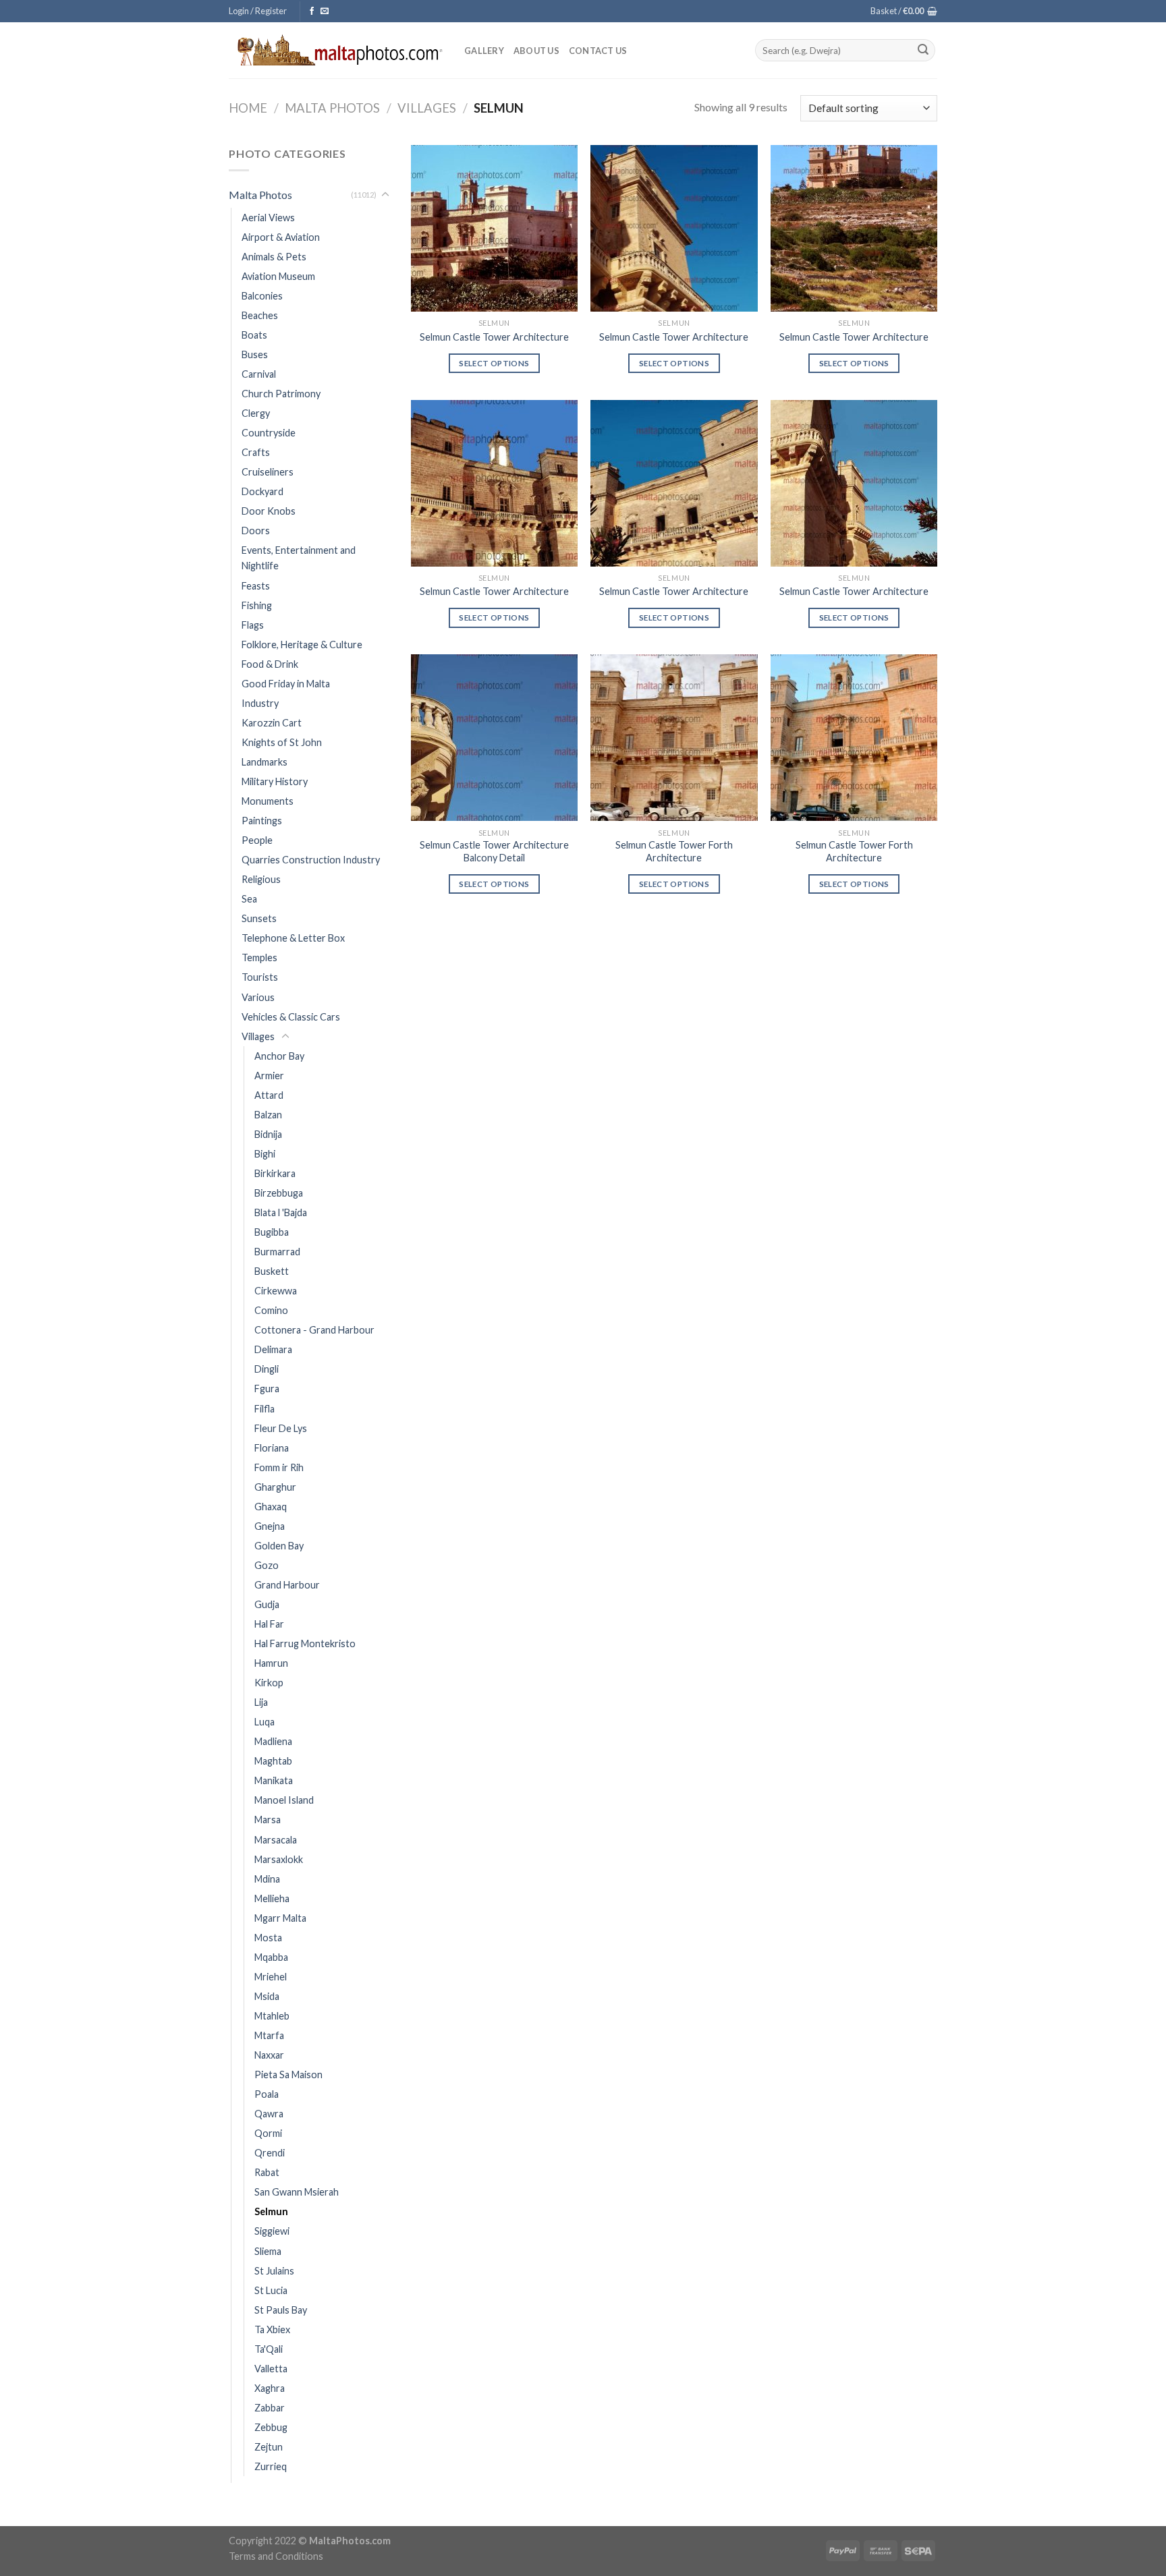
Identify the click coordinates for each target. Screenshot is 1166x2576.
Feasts (256, 586)
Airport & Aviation (281, 237)
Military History (275, 781)
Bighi (265, 1154)
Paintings (262, 821)
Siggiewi (272, 2231)
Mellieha (272, 1898)
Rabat (267, 2172)
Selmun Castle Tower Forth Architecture (674, 851)
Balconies (262, 296)
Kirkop (269, 1683)
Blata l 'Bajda (281, 1212)
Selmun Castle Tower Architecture (494, 337)
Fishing (257, 605)
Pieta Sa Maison (288, 2074)
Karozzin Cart (272, 723)
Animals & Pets (274, 257)
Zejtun (269, 2447)
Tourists (260, 977)
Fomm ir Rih (279, 1467)
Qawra (269, 2114)
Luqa (265, 1722)
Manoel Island (284, 1800)
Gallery (484, 51)
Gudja (267, 1604)
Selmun (271, 2211)
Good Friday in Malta (286, 684)
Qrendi (270, 2153)
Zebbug (271, 2427)
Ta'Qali (269, 2349)
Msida (267, 1996)
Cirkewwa (276, 1291)
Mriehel (271, 1977)
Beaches (260, 315)
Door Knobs (269, 511)
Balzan (268, 1115)
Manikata (274, 1780)
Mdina (267, 1879)
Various (258, 997)
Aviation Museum (278, 276)
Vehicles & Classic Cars (291, 1017)
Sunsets (259, 918)
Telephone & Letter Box (293, 938)
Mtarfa (269, 2035)
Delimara (273, 1349)
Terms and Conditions (276, 2556)
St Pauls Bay (281, 2310)
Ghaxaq (271, 1507)
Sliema (268, 2251)
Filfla (265, 1409)
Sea (249, 899)
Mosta (268, 1938)
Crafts (256, 452)
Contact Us (598, 51)
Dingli (267, 1369)
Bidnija (268, 1134)
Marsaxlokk (279, 1859)
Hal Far (269, 1624)
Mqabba (271, 1957)
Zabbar (270, 2408)
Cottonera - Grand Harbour (314, 1330)
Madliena (273, 1741)
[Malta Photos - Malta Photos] (336, 50)
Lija (261, 1702)
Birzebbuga (279, 1193)
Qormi (268, 2133)
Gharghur (275, 1487)
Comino (271, 1310)
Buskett (272, 1271)
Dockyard (262, 491)
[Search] (923, 51)
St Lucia (271, 2290)
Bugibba (272, 1232)
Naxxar (269, 2055)
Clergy (256, 413)
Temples (259, 957)
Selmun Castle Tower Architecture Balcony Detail (494, 851)
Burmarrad (277, 1252)
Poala (267, 2094)
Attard (269, 1095)
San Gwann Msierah (297, 2192)
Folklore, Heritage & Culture (302, 645)
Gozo (267, 1565)
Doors (256, 531)
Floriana (272, 1448)
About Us (536, 51)
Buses (255, 354)
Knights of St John (282, 742)
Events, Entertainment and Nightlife (299, 558)
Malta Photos (332, 108)
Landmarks (265, 762)
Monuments (268, 801)
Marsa (268, 1820)
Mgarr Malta (280, 1918)
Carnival (259, 374)
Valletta (271, 2369)
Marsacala (276, 1840)
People (257, 840)
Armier (269, 1076)
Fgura (267, 1389)
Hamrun (271, 1663)
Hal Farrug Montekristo (305, 1643)
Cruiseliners (268, 472)
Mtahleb (272, 2016)
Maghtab (273, 1761)
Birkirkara (275, 1173)
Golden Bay (279, 1546)
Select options (494, 363)
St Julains (274, 2271)
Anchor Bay (279, 1056)
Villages (427, 108)
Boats (254, 335)
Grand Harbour (287, 1585)
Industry (260, 703)
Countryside (269, 433)
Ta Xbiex (272, 2329)
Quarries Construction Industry (311, 860)
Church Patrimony (281, 394)
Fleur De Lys (281, 1428)
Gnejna (270, 1526)
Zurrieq (271, 2466)
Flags (253, 625)
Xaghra (270, 2388)
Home (248, 108)
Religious (261, 879)
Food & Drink (270, 664)
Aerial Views (268, 218)
